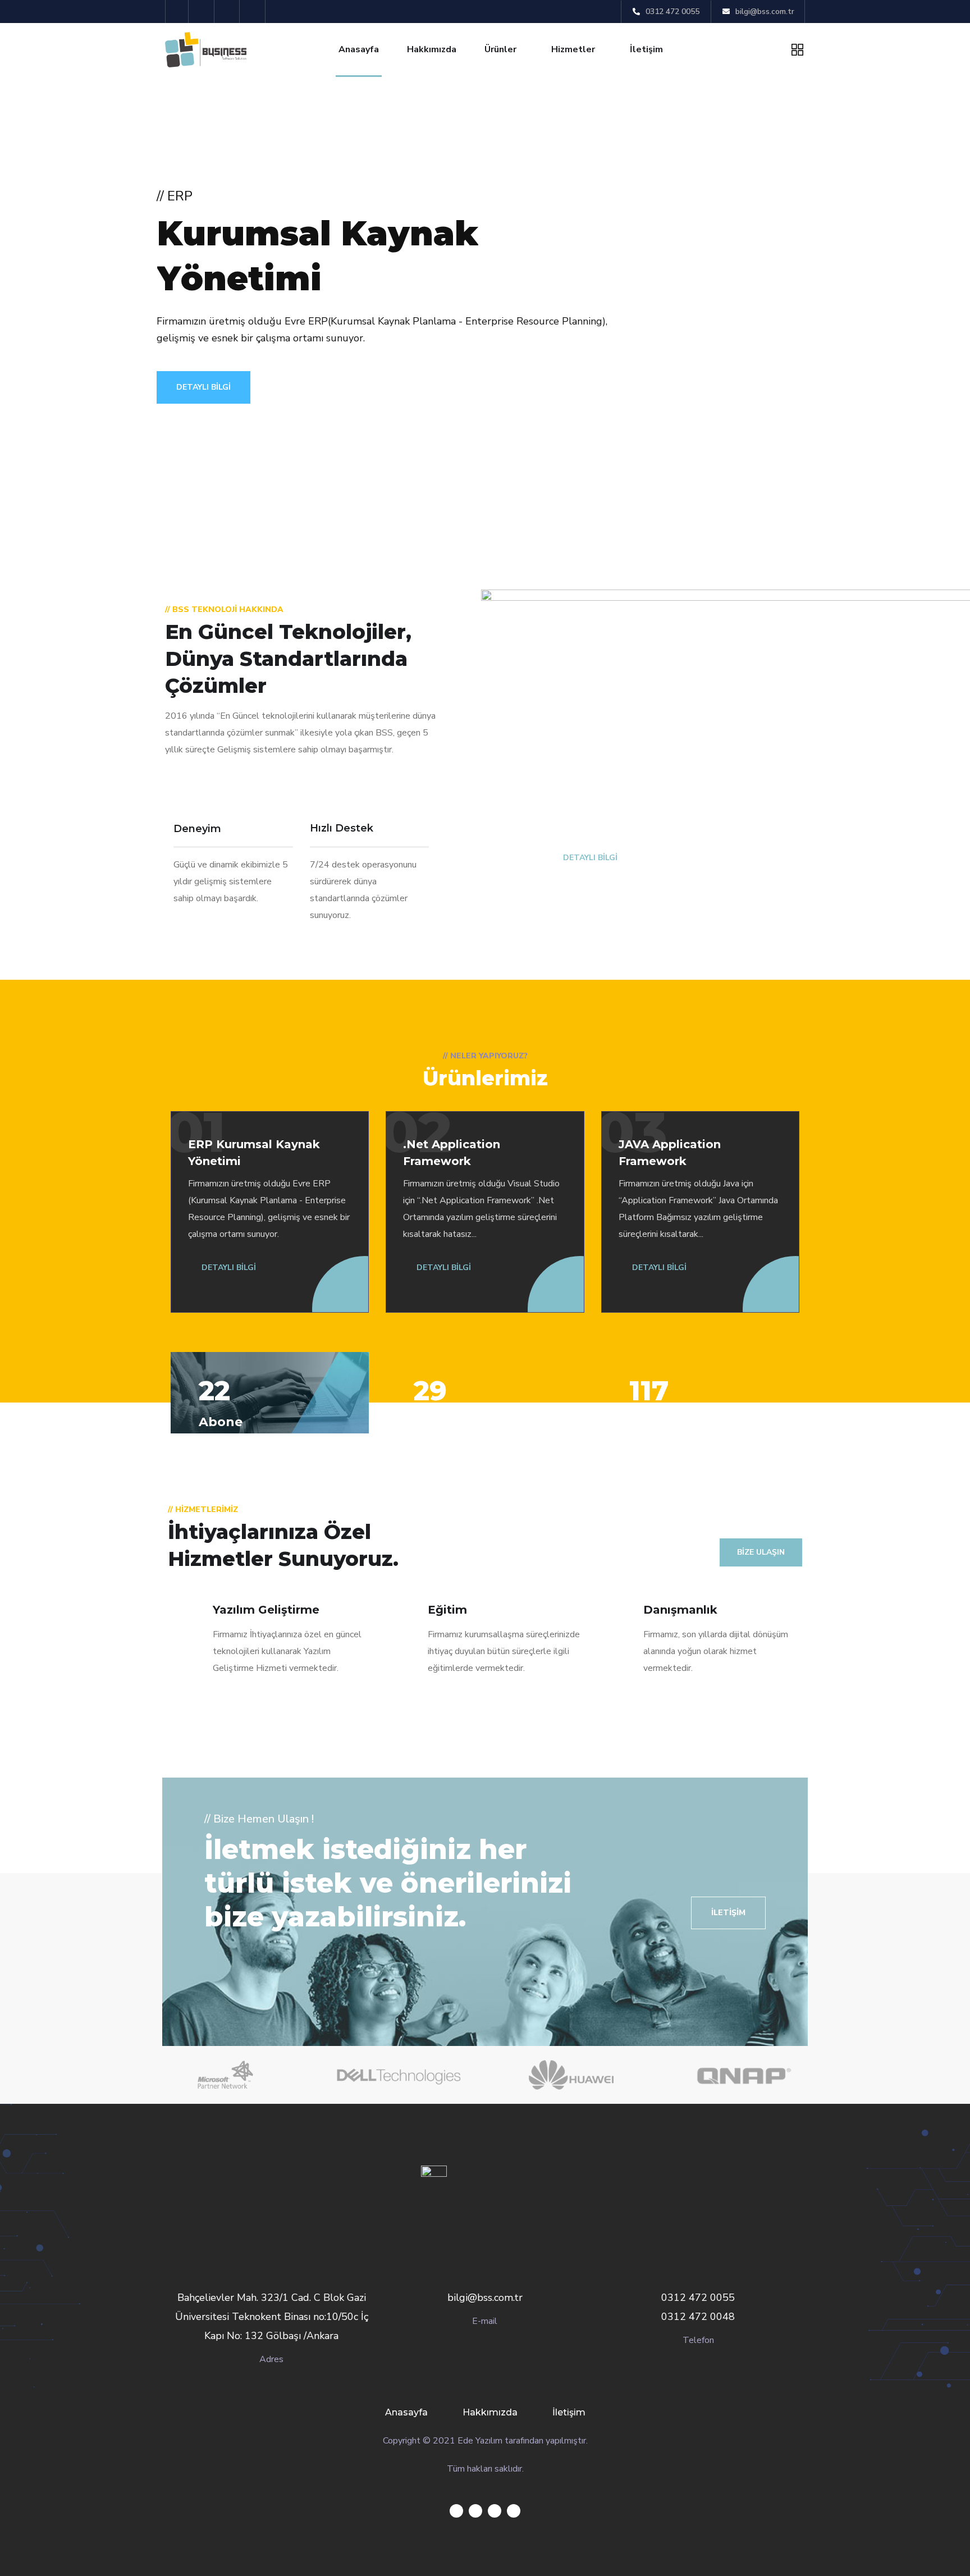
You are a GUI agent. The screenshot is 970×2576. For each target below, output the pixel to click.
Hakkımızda (432, 49)
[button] (728, 1913)
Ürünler (500, 49)
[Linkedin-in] (229, 12)
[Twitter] (177, 12)
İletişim (646, 49)
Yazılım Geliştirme (266, 1610)
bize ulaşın (761, 1552)
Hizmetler (573, 49)
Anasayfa (359, 49)
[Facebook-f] (203, 12)
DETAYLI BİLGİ (203, 387)
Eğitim (447, 1610)
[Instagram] (254, 12)
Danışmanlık (680, 1610)
